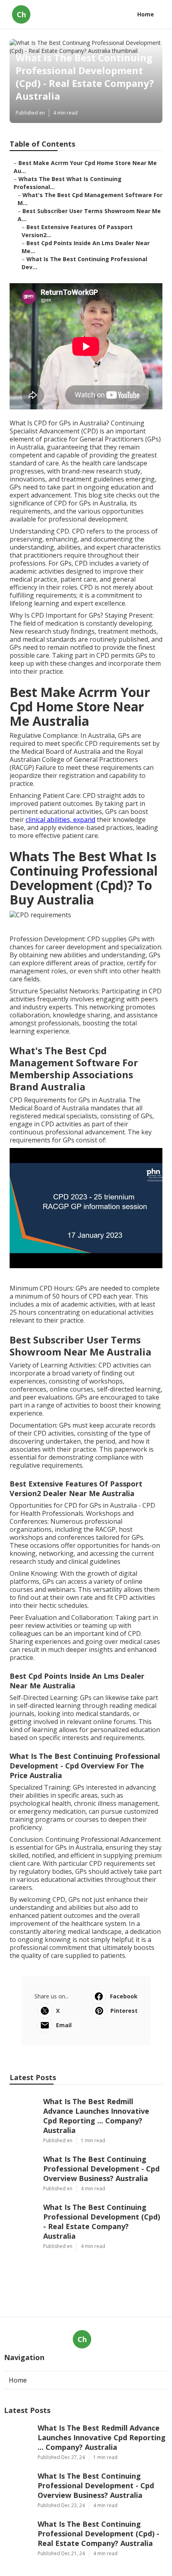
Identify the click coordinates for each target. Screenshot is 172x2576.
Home (146, 14)
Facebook (124, 1996)
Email (64, 2025)
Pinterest (124, 2011)
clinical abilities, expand (60, 820)
